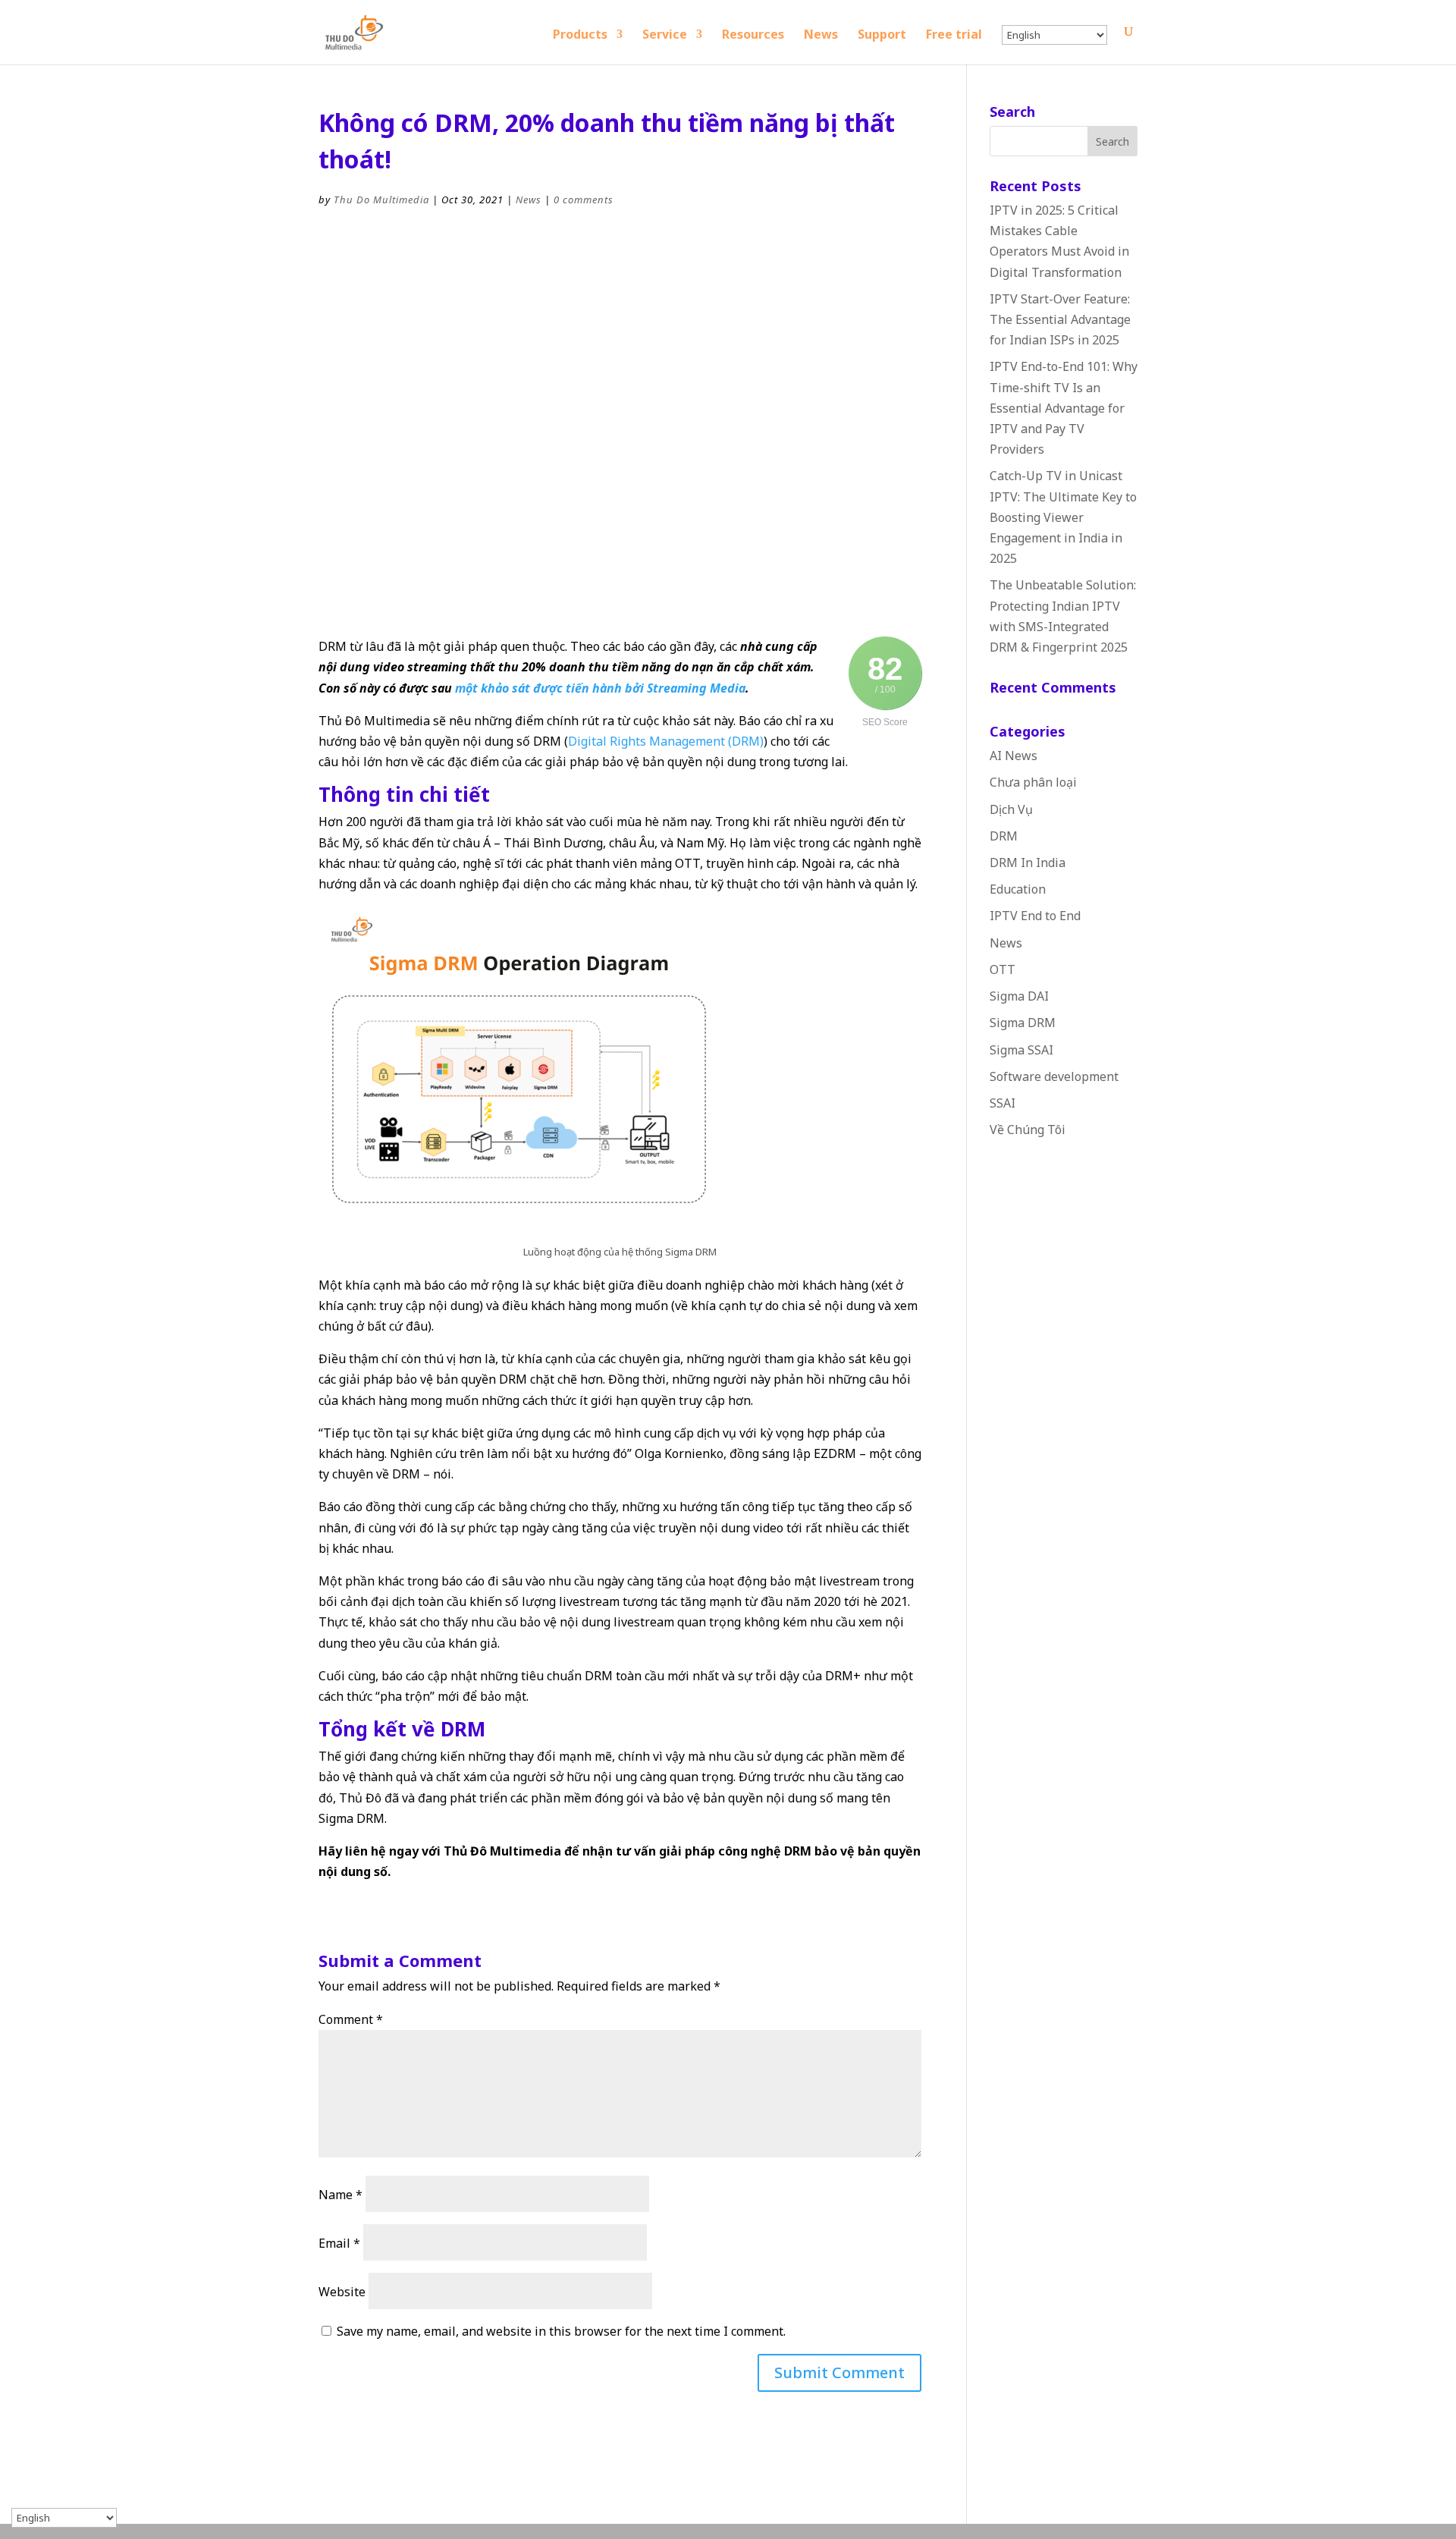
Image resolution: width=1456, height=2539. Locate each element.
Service (665, 36)
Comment (351, 2019)
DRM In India (1028, 863)
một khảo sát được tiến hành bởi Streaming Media (600, 688)
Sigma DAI (1019, 996)
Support (882, 36)
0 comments (584, 200)
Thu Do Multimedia (381, 200)
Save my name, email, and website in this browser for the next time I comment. (561, 2331)
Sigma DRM (1023, 1023)
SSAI (1003, 1103)
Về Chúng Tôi (1028, 1130)
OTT (1003, 969)
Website (342, 2292)
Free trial (954, 36)
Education (1018, 889)
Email (339, 2243)
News (821, 36)
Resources (753, 36)
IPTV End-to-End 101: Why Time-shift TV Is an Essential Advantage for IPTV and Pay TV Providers (1064, 408)
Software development (1054, 1076)
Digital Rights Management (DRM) (666, 741)
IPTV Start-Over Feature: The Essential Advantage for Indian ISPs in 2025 (1060, 319)
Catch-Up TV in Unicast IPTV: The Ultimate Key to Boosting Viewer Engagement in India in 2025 (1063, 517)
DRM (1004, 836)
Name (340, 2195)
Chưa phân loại (1033, 782)
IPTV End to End (1035, 916)
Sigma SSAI (1021, 1050)
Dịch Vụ (1011, 809)
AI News (1014, 756)
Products (580, 36)
